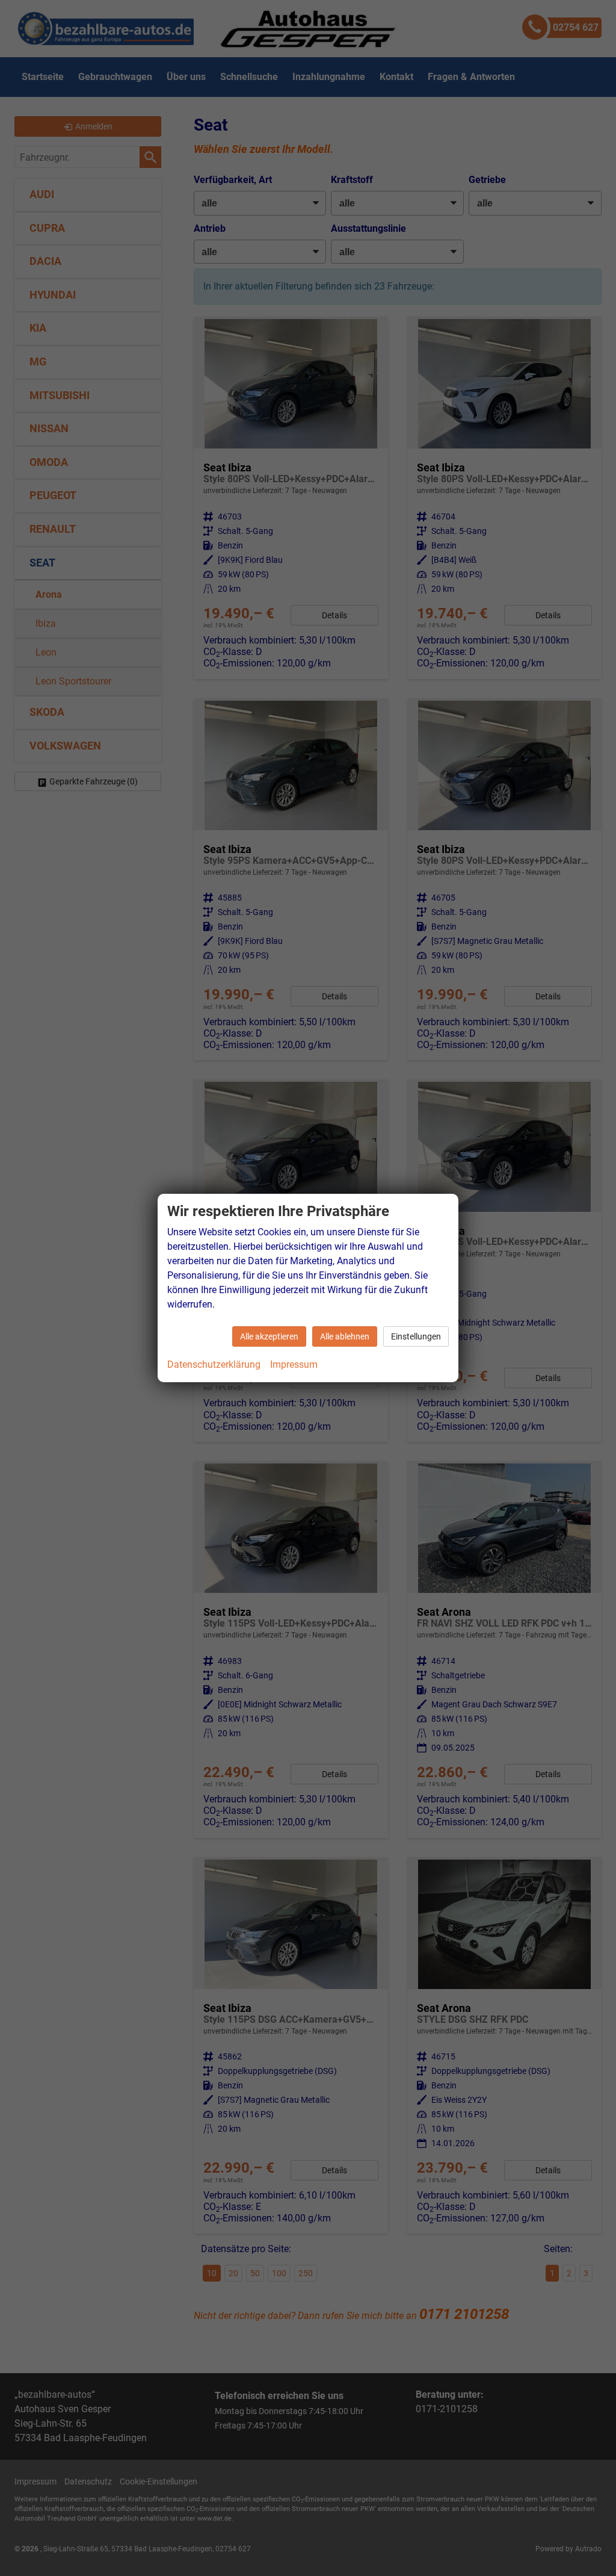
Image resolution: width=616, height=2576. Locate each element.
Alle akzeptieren (269, 1336)
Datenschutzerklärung (214, 1364)
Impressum (294, 1364)
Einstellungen (416, 1336)
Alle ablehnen (345, 1336)
